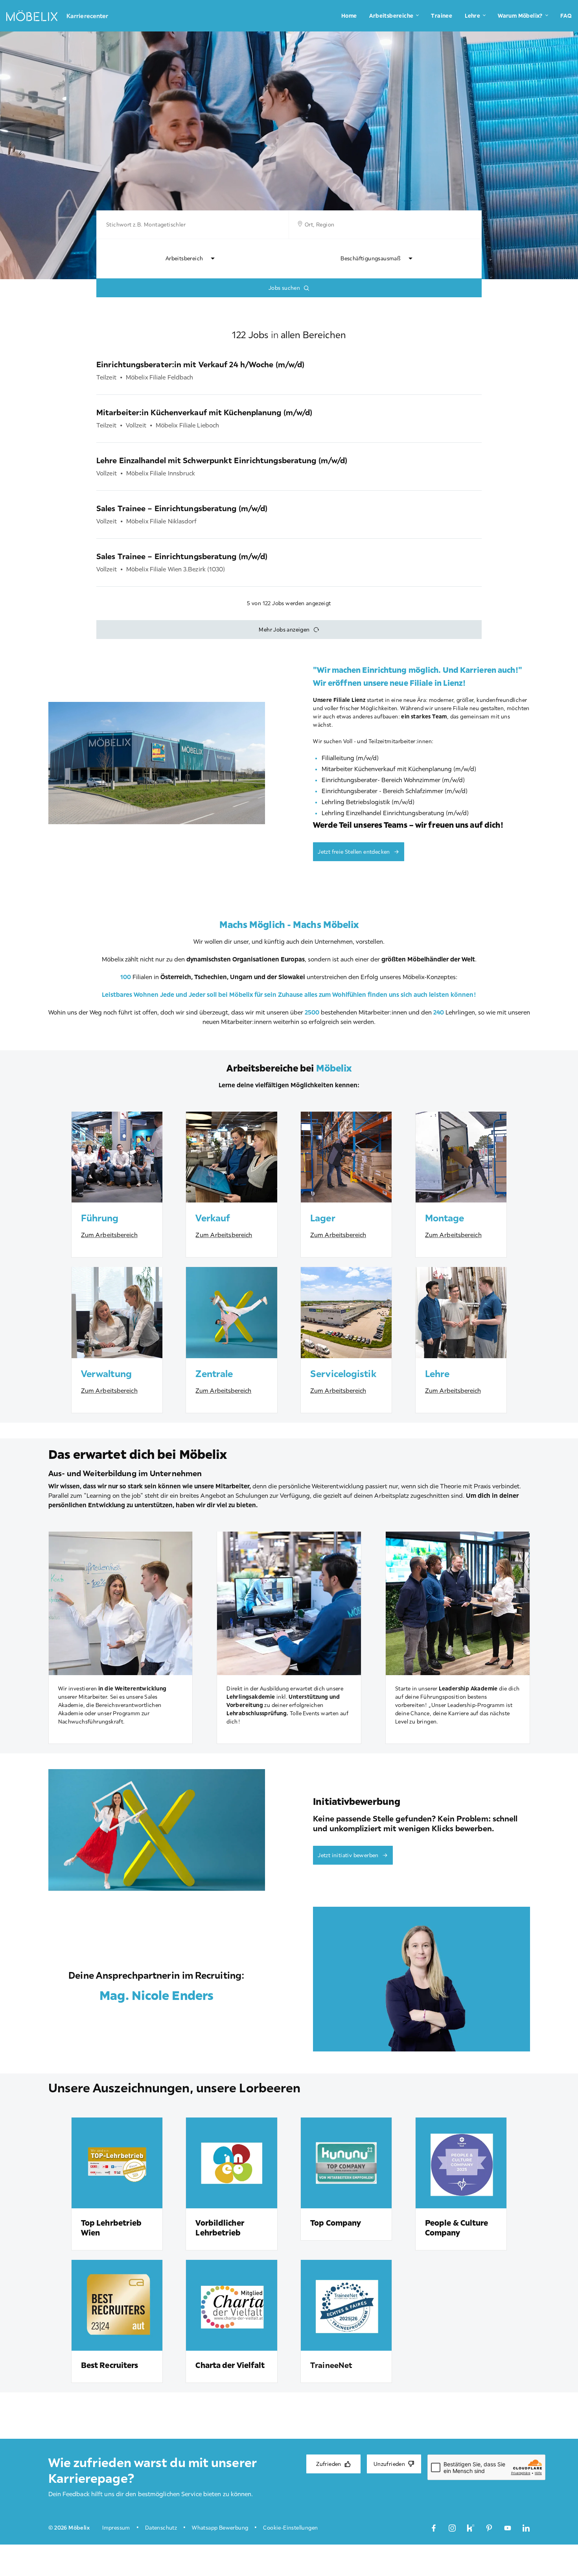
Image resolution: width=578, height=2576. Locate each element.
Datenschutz (161, 2528)
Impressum (116, 2528)
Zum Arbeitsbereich (109, 1235)
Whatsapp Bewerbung (220, 2528)
